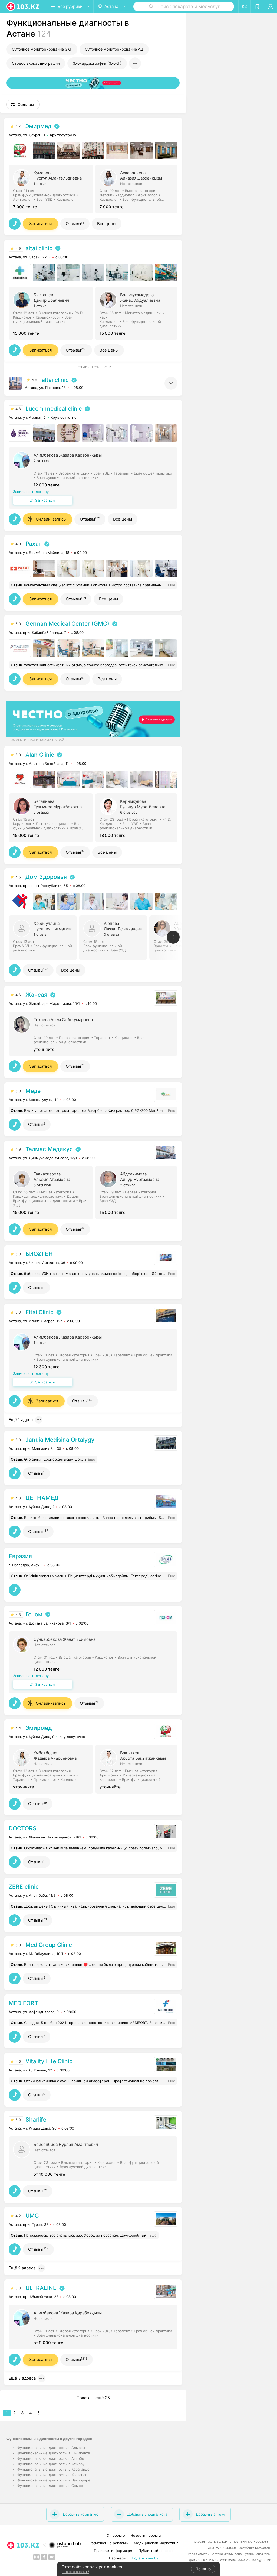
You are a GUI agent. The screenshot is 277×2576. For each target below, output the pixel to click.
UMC (32, 2216)
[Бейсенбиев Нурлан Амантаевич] (93, 2158)
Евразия (20, 1556)
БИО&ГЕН (39, 1254)
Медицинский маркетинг (156, 2543)
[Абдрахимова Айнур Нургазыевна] (138, 1192)
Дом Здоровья (46, 877)
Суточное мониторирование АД (114, 49)
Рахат (33, 544)
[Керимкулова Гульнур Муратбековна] (138, 817)
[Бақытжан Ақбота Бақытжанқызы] (138, 1769)
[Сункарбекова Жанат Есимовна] (93, 1662)
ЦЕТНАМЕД (42, 1498)
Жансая (36, 995)
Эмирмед (38, 126)
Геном (34, 1614)
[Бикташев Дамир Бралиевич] (52, 313)
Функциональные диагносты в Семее (50, 2486)
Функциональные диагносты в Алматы (51, 2448)
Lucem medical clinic (54, 409)
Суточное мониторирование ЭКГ (42, 49)
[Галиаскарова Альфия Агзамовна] (52, 1192)
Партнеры (118, 2558)
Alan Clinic (40, 755)
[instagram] (37, 2557)
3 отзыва (111, 934)
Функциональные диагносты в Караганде (53, 2469)
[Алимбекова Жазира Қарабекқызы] (93, 477)
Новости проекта (146, 2535)
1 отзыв (40, 184)
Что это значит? (75, 2572)
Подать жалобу (145, 2558)
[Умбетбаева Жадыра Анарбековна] (52, 1769)
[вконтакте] (52, 2557)
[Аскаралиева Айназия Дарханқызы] (138, 189)
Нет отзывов (131, 184)
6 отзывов (129, 812)
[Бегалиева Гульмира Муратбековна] (52, 817)
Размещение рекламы (109, 2543)
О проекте (116, 2535)
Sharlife (36, 2119)
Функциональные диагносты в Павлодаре (54, 2480)
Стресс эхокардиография (36, 63)
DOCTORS (23, 1828)
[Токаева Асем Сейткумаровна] (93, 1033)
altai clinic (39, 248)
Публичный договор (156, 2551)
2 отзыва (41, 461)
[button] (23, 105)
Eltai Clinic (39, 1312)
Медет (34, 1091)
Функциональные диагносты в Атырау (51, 2464)
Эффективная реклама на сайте (39, 740)
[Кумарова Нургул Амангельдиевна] (52, 189)
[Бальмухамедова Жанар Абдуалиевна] (138, 313)
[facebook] (44, 2557)
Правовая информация (113, 2551)
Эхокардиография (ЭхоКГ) (97, 63)
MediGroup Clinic (49, 1945)
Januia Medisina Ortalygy (60, 1440)
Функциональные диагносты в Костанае (52, 2475)
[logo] (23, 7)
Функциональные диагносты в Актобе (51, 2458)
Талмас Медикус (49, 1149)
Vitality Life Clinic (49, 2061)
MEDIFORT (23, 2003)
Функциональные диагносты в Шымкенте (54, 2453)
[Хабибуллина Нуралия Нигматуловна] (44, 937)
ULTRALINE (41, 2288)
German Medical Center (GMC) (67, 624)
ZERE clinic (24, 1887)
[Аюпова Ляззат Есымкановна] (114, 937)
